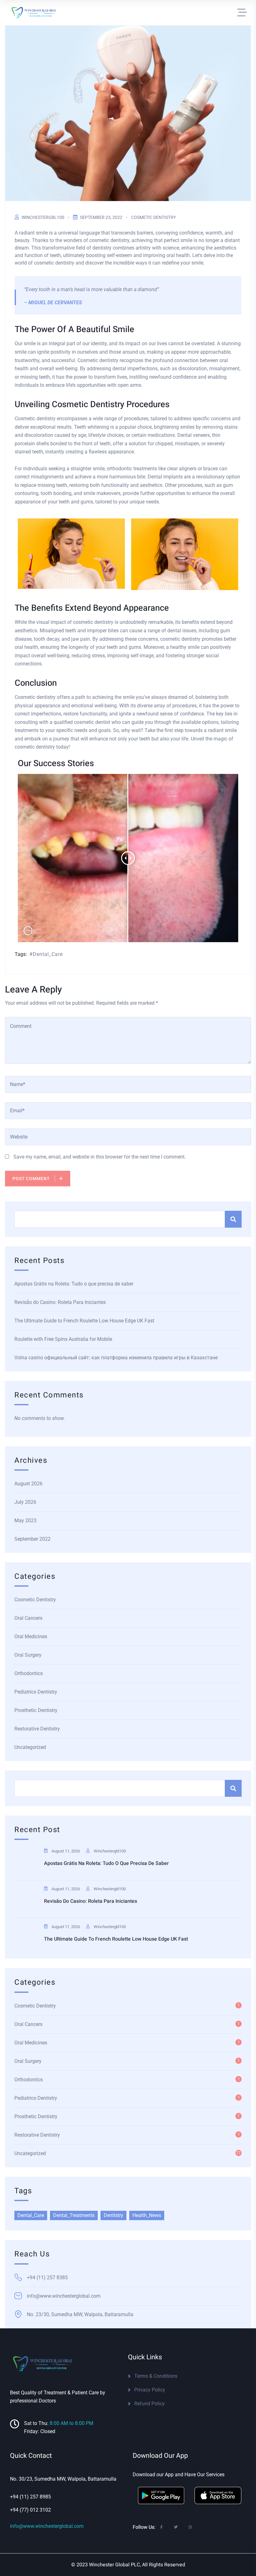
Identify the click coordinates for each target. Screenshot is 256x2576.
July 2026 (25, 1502)
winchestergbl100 (43, 217)
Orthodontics (29, 1673)
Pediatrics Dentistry (36, 1692)
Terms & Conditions (156, 2376)
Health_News (147, 2215)
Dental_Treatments (74, 2215)
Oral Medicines (31, 1637)
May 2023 (25, 1520)
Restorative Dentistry (37, 1729)
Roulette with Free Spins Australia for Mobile (63, 1339)
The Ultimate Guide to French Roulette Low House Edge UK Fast (84, 1321)
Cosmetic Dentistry (153, 217)
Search (233, 1219)
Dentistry (113, 2215)
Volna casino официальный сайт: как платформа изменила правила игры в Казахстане (116, 1358)
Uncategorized (30, 1747)
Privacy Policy (150, 2390)
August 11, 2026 (66, 1851)
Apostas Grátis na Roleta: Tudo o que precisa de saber (74, 1284)
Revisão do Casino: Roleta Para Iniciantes (60, 1302)
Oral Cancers (28, 1618)
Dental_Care (48, 954)
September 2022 (32, 1539)
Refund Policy (150, 2404)
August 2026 (28, 1484)
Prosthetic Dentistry (36, 1710)
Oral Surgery (28, 1655)
